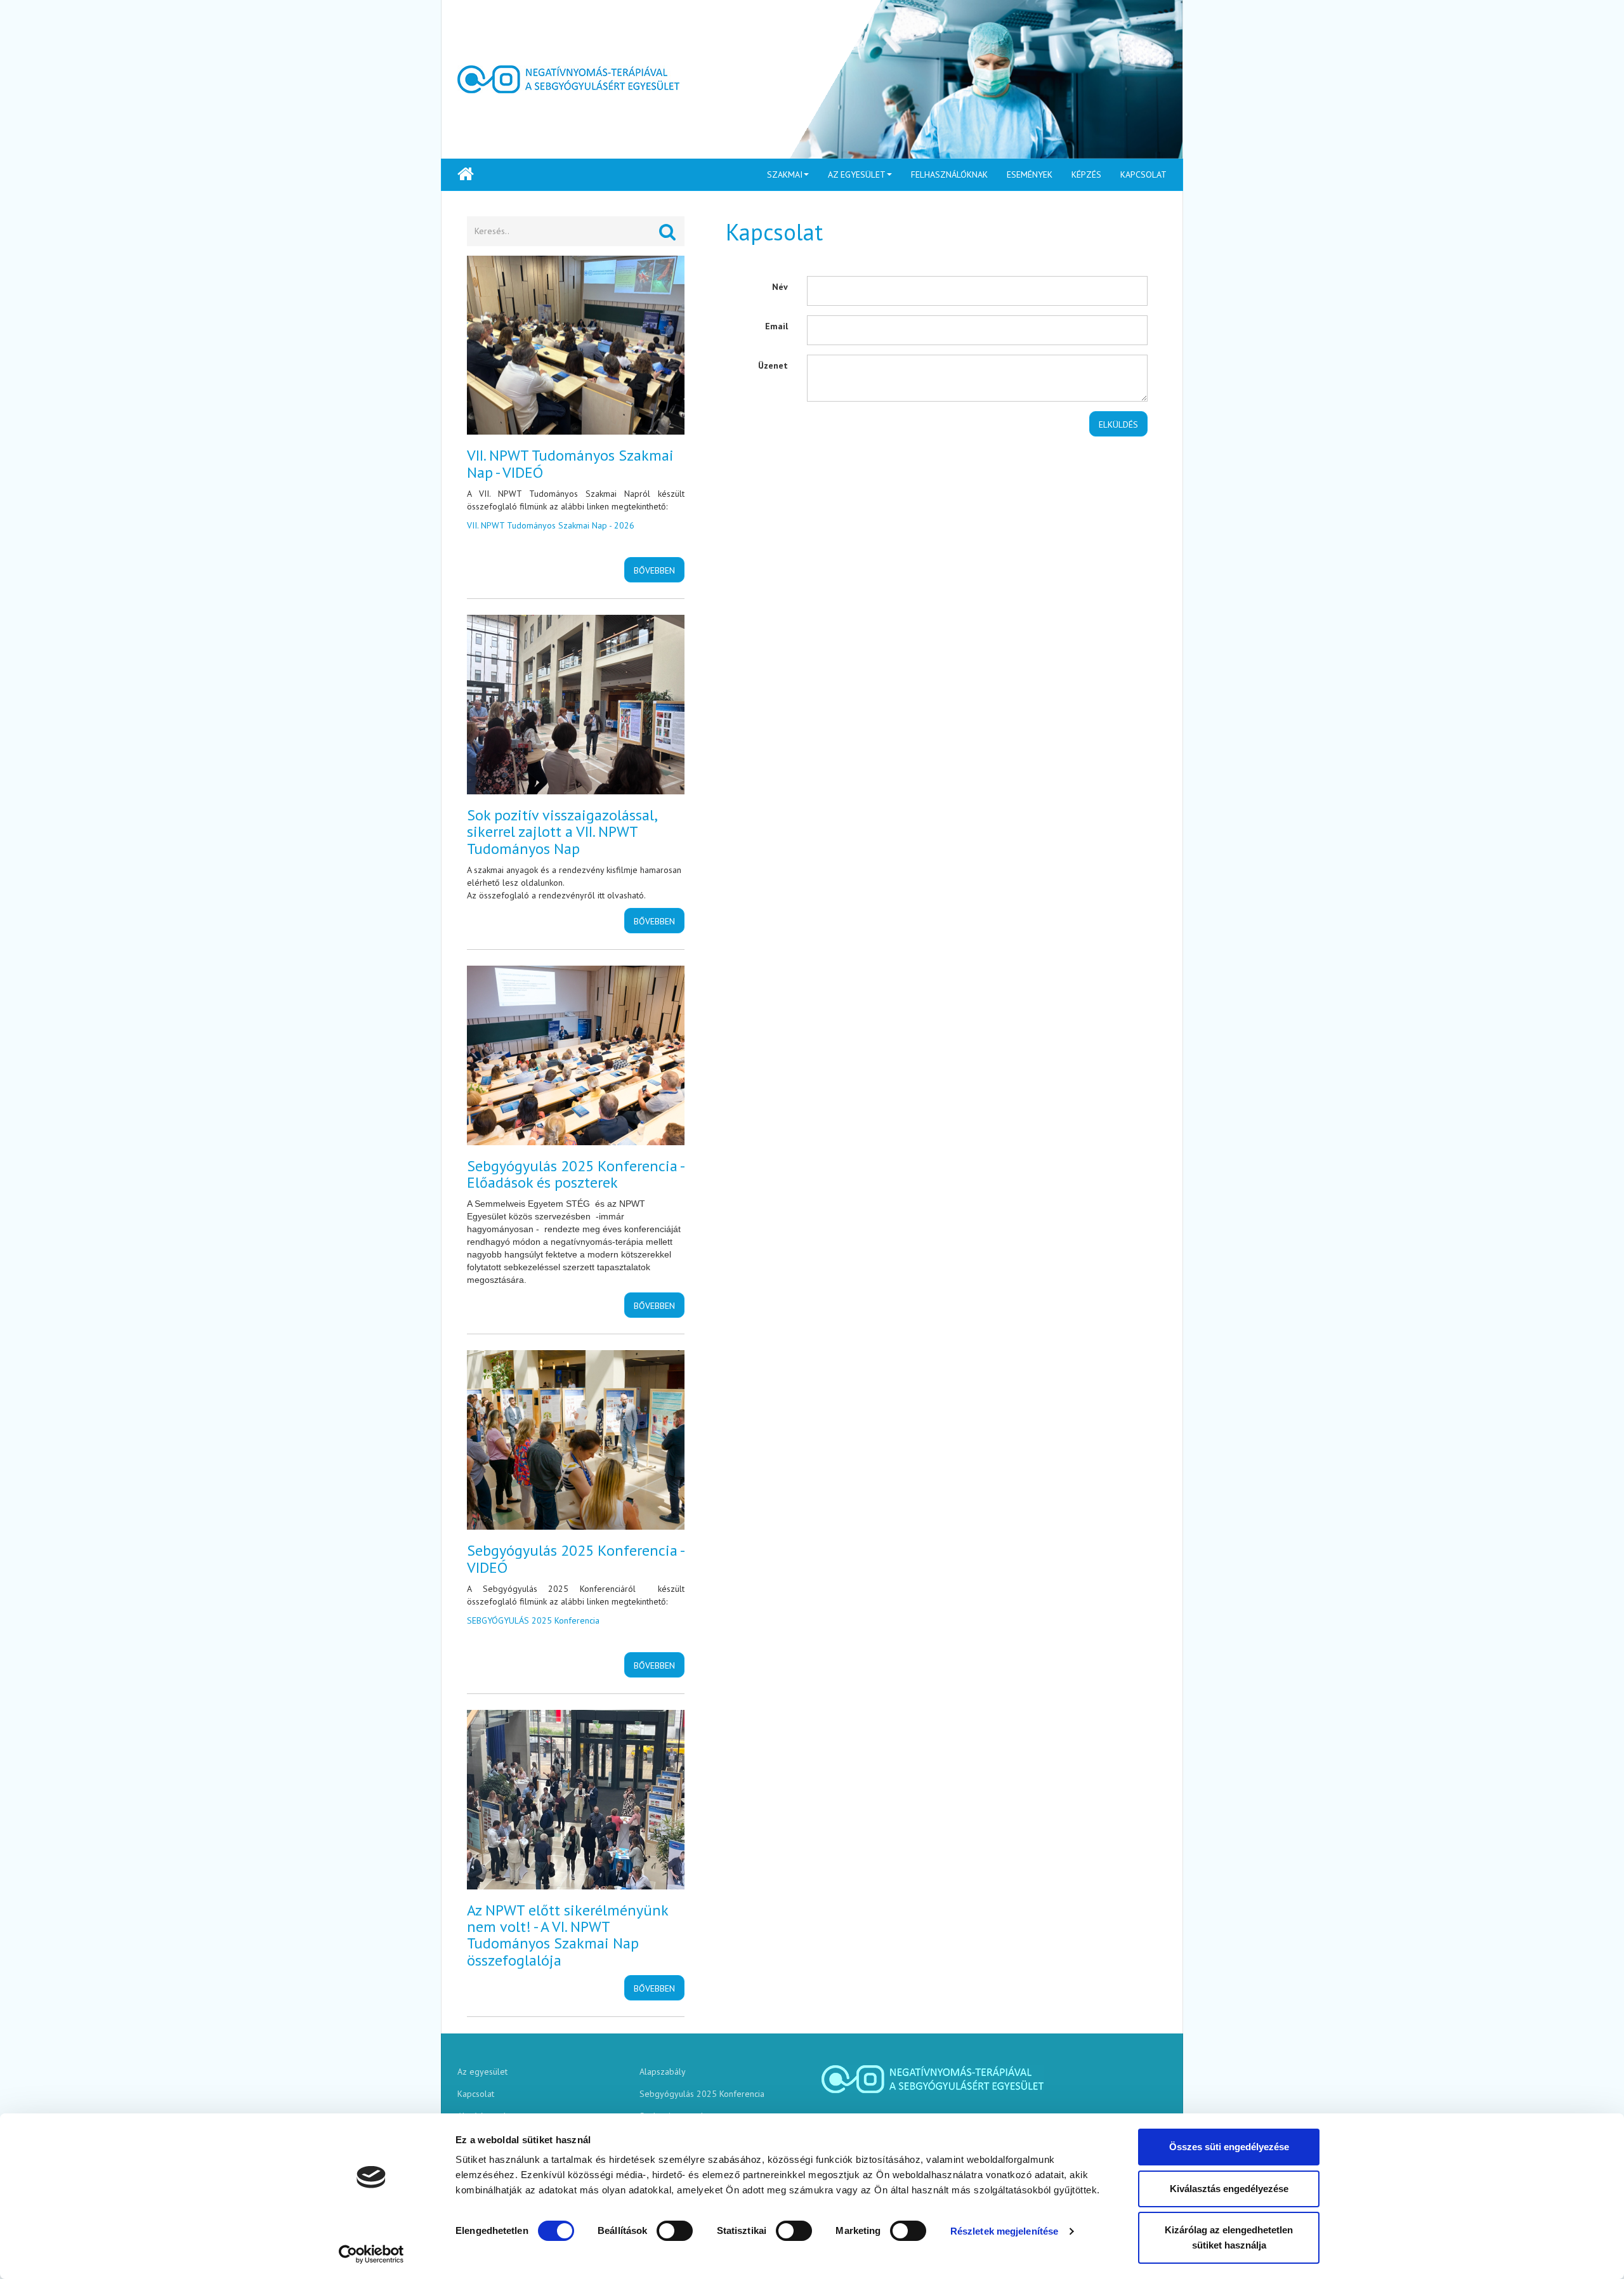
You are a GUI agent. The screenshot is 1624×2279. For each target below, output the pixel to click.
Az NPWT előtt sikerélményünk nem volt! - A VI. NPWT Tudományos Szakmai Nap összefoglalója (567, 1935)
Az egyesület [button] (857, 174)
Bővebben (654, 570)
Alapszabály (663, 2072)
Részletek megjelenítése (1004, 2231)
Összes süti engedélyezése (1229, 2147)
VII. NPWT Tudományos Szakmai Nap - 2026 (551, 525)
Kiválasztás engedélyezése (1229, 2189)
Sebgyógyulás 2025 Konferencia (702, 2094)
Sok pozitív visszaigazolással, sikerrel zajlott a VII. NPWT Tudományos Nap (562, 832)
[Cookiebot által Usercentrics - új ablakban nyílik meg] (371, 2254)
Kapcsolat (1143, 174)
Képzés (1086, 174)
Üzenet (773, 365)
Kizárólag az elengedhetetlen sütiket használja (1229, 2237)
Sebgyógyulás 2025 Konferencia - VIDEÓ (575, 1559)
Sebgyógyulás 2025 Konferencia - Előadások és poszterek (575, 1174)
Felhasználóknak (949, 174)
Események (1030, 174)
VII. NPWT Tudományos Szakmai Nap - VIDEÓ (570, 463)
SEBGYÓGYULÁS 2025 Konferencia (533, 1620)
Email (776, 326)
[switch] (675, 2231)
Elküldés (1118, 424)
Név (780, 287)
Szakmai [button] (785, 174)
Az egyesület (482, 2072)
